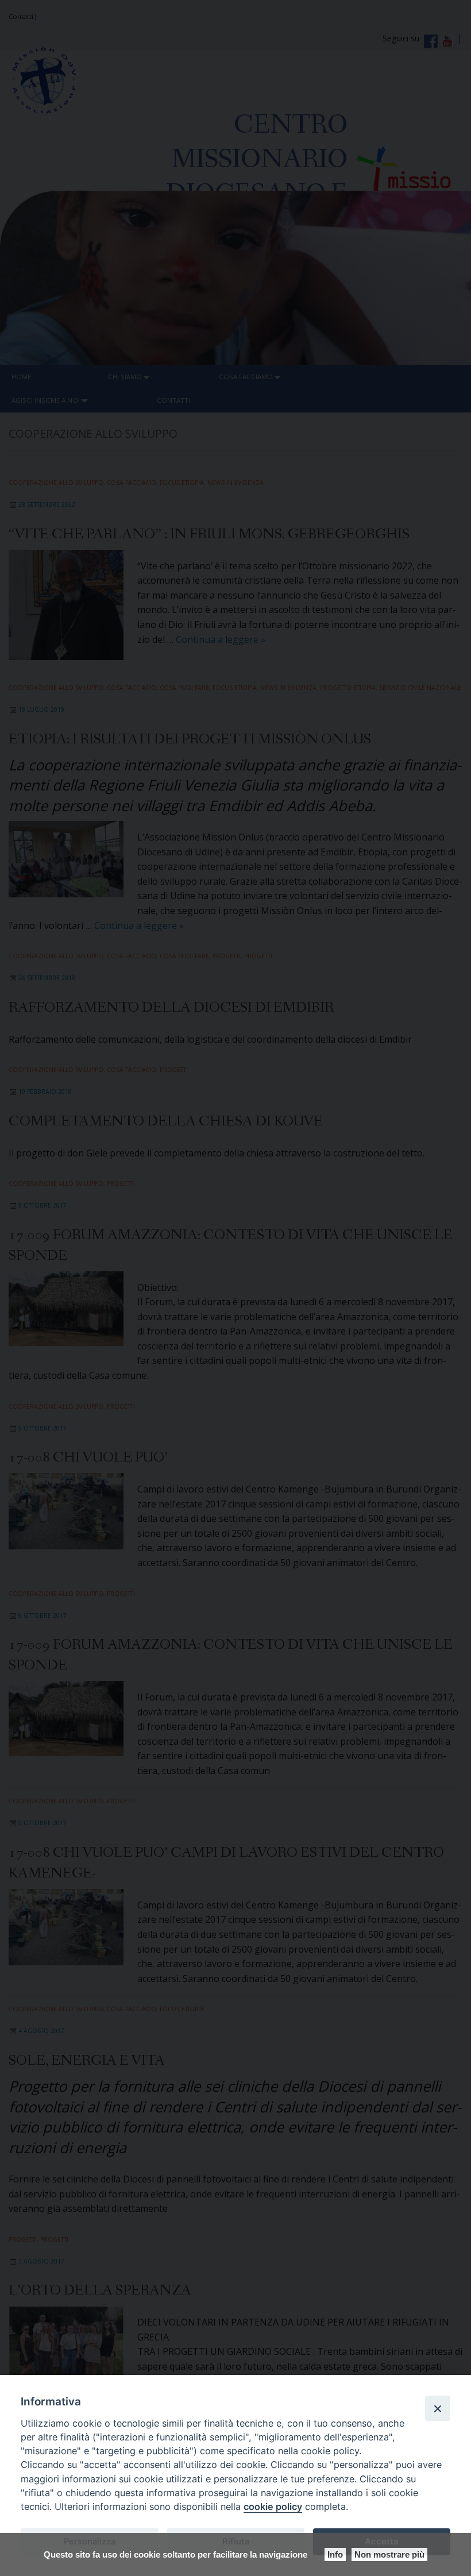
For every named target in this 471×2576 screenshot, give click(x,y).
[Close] (438, 2408)
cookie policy (273, 2506)
